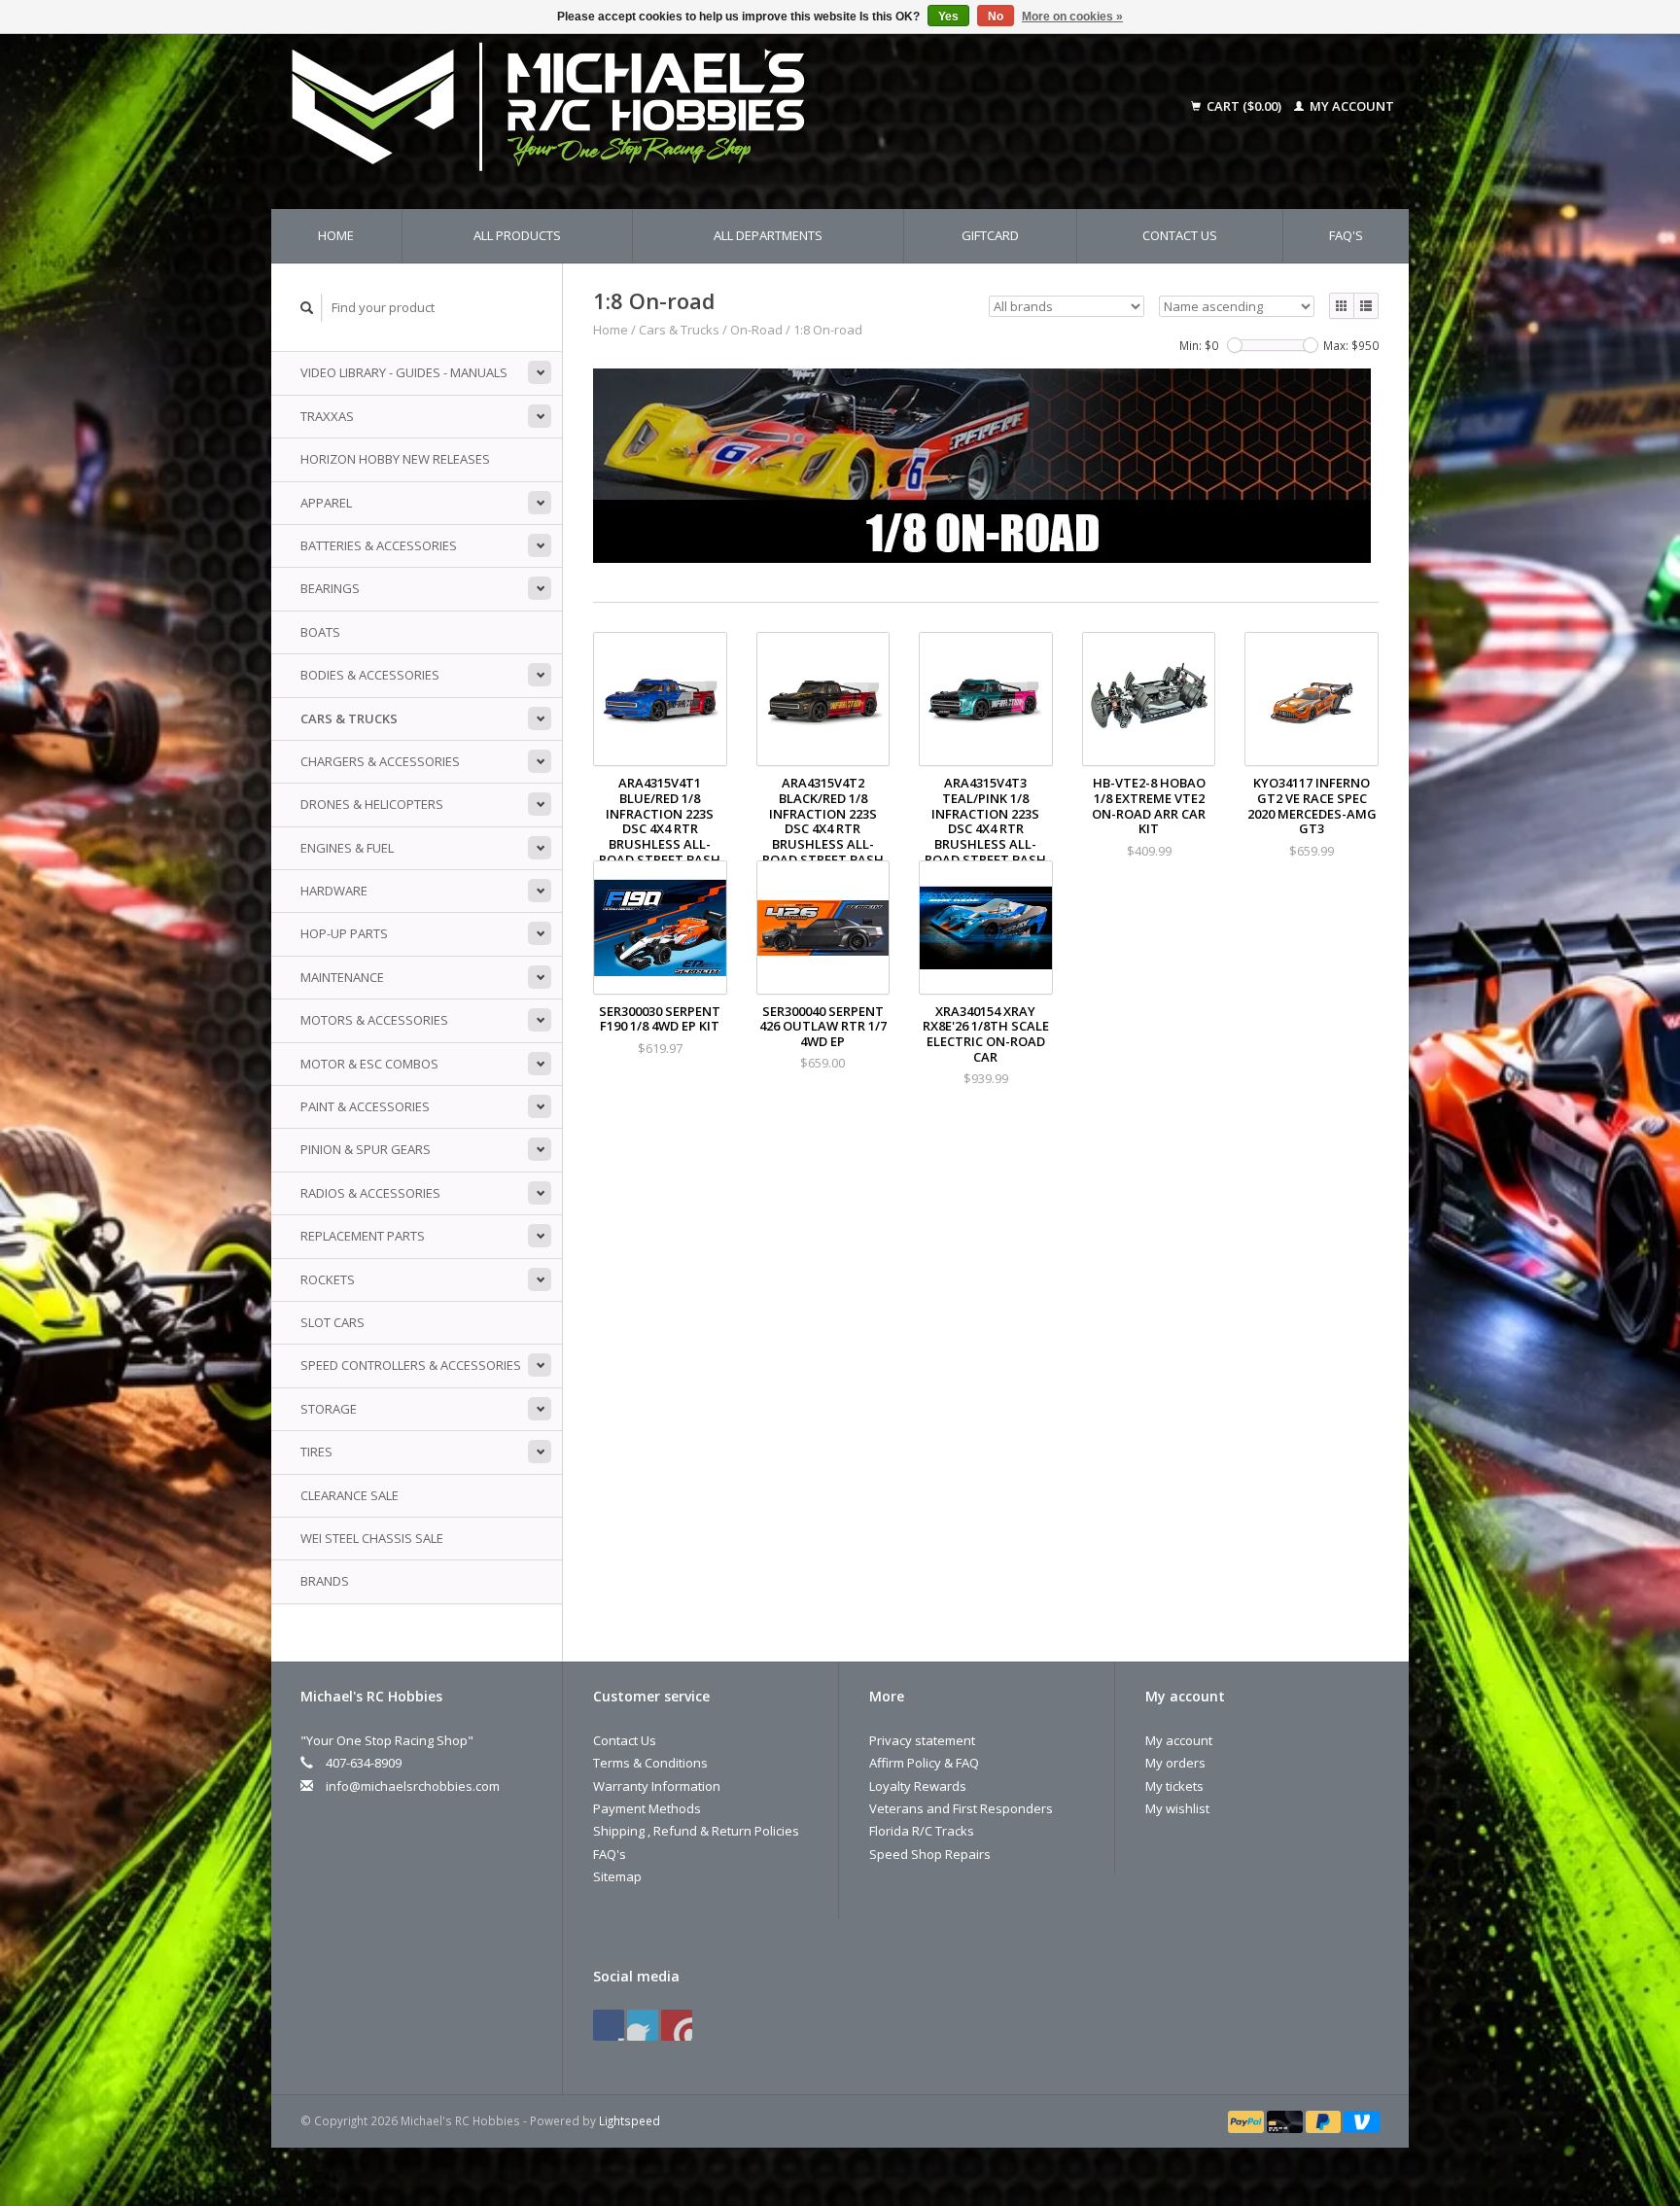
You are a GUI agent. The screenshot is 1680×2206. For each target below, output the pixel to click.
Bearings (330, 588)
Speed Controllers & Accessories (411, 1365)
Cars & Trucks (349, 718)
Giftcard (990, 235)
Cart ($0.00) (1244, 106)
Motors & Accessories (374, 1020)
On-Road (756, 330)
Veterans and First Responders (961, 1808)
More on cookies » (1072, 17)
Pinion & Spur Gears (366, 1149)
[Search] (307, 308)
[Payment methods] (1247, 2120)
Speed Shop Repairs (930, 1854)
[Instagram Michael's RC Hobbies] (677, 2025)
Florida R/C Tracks (922, 1831)
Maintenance (342, 977)
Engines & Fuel (347, 848)
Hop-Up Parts (344, 933)
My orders (1175, 1763)
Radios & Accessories (370, 1193)
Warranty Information (657, 1786)
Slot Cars (332, 1322)
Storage (329, 1409)
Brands (325, 1581)
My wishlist (1177, 1808)
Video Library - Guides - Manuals (404, 372)
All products (517, 235)
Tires (316, 1452)
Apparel (326, 503)
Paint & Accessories (365, 1106)
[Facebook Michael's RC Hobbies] (609, 2025)
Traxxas (327, 416)
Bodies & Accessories (370, 675)
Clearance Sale (350, 1495)
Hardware (334, 891)
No (996, 17)
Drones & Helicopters (372, 804)
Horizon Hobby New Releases (395, 459)
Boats (320, 632)
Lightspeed (630, 2120)
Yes (948, 17)
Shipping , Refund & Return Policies (696, 1831)
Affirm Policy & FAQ (924, 1763)
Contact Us (1180, 235)
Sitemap (617, 1876)
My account (1350, 106)
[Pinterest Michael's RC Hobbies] (643, 2025)
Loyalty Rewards (918, 1786)
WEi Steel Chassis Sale (372, 1538)
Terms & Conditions (650, 1763)
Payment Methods (647, 1808)
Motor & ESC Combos (369, 1064)
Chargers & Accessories (380, 761)
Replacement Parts (363, 1236)
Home (336, 235)
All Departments (768, 235)
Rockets (328, 1279)
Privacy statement (922, 1740)
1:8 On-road (828, 330)
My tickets (1174, 1786)
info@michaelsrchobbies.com (413, 1786)
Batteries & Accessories (379, 545)
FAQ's (1346, 235)
